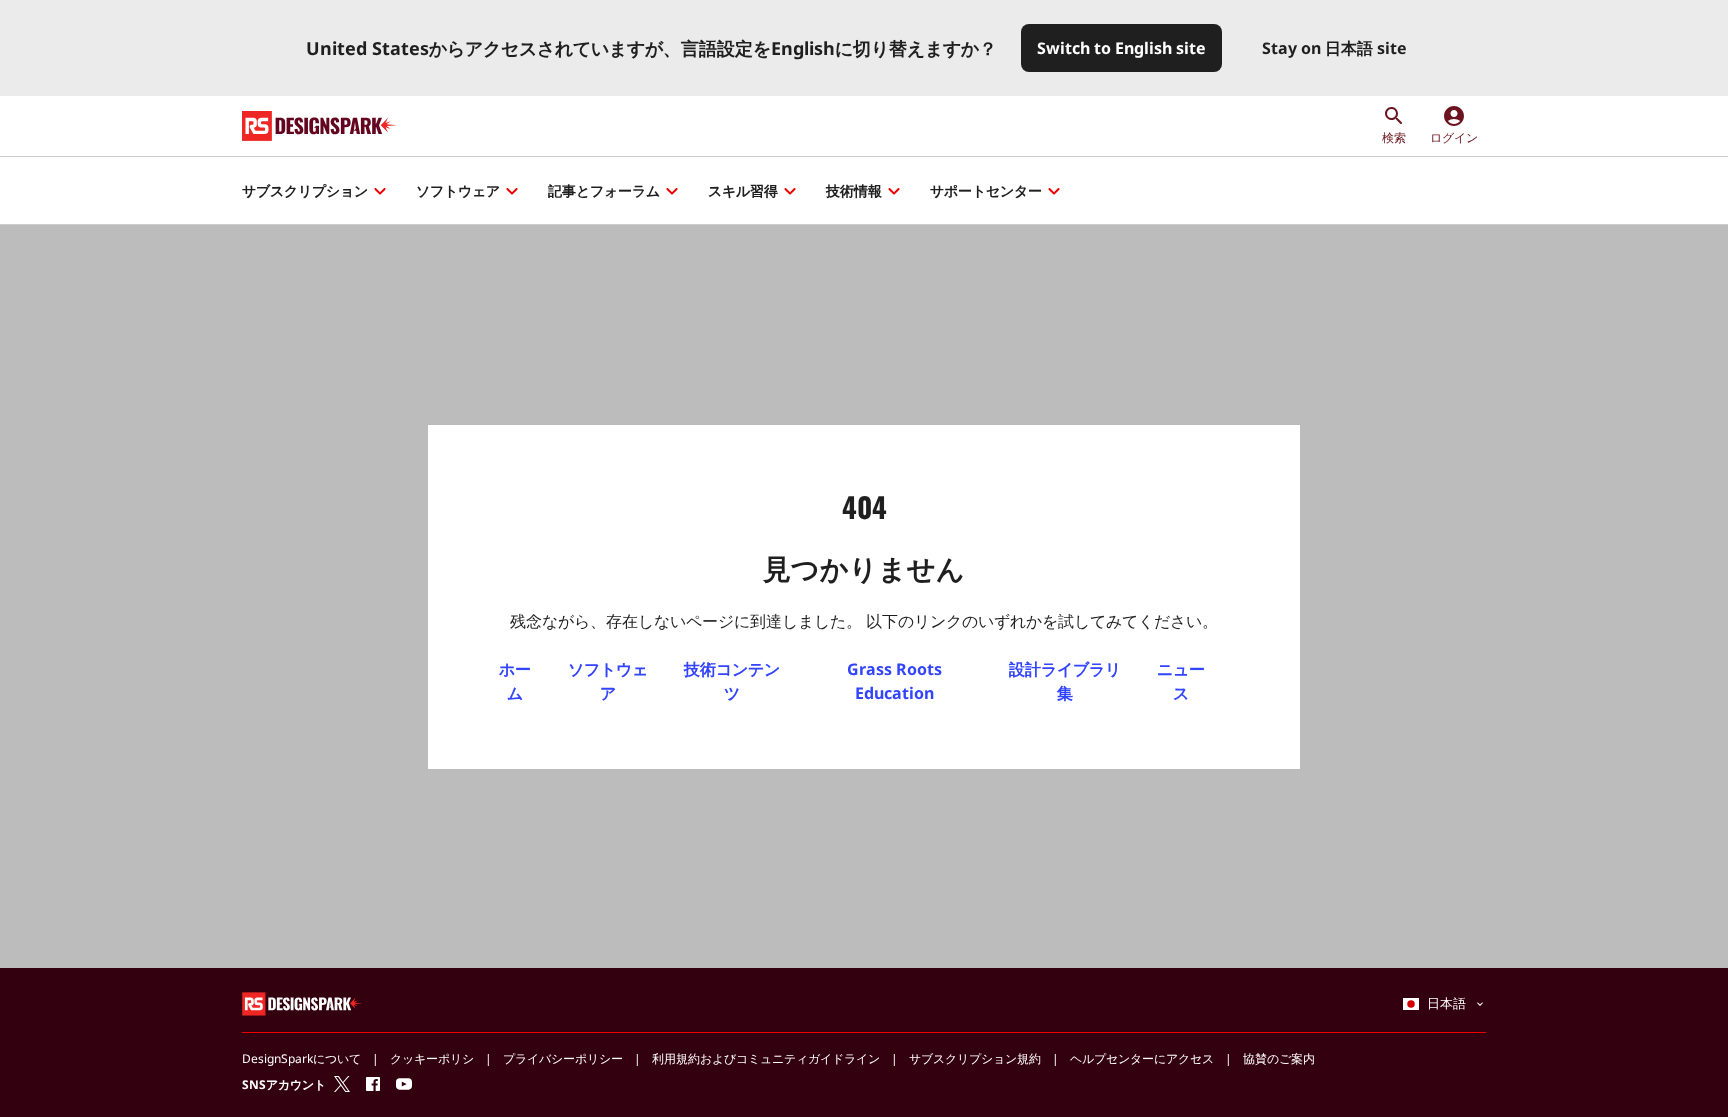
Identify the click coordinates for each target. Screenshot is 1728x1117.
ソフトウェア (458, 190)
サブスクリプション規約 (975, 1058)
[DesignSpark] (302, 1002)
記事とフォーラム (604, 190)
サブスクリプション (305, 190)
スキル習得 (743, 190)
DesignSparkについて (301, 1058)
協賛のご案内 (1279, 1058)
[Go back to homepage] (319, 126)
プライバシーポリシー (563, 1058)
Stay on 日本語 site (1334, 48)
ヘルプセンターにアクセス (1142, 1058)
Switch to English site (1121, 48)
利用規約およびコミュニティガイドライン (766, 1058)
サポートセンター (986, 190)
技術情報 (854, 190)
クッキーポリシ (432, 1058)
